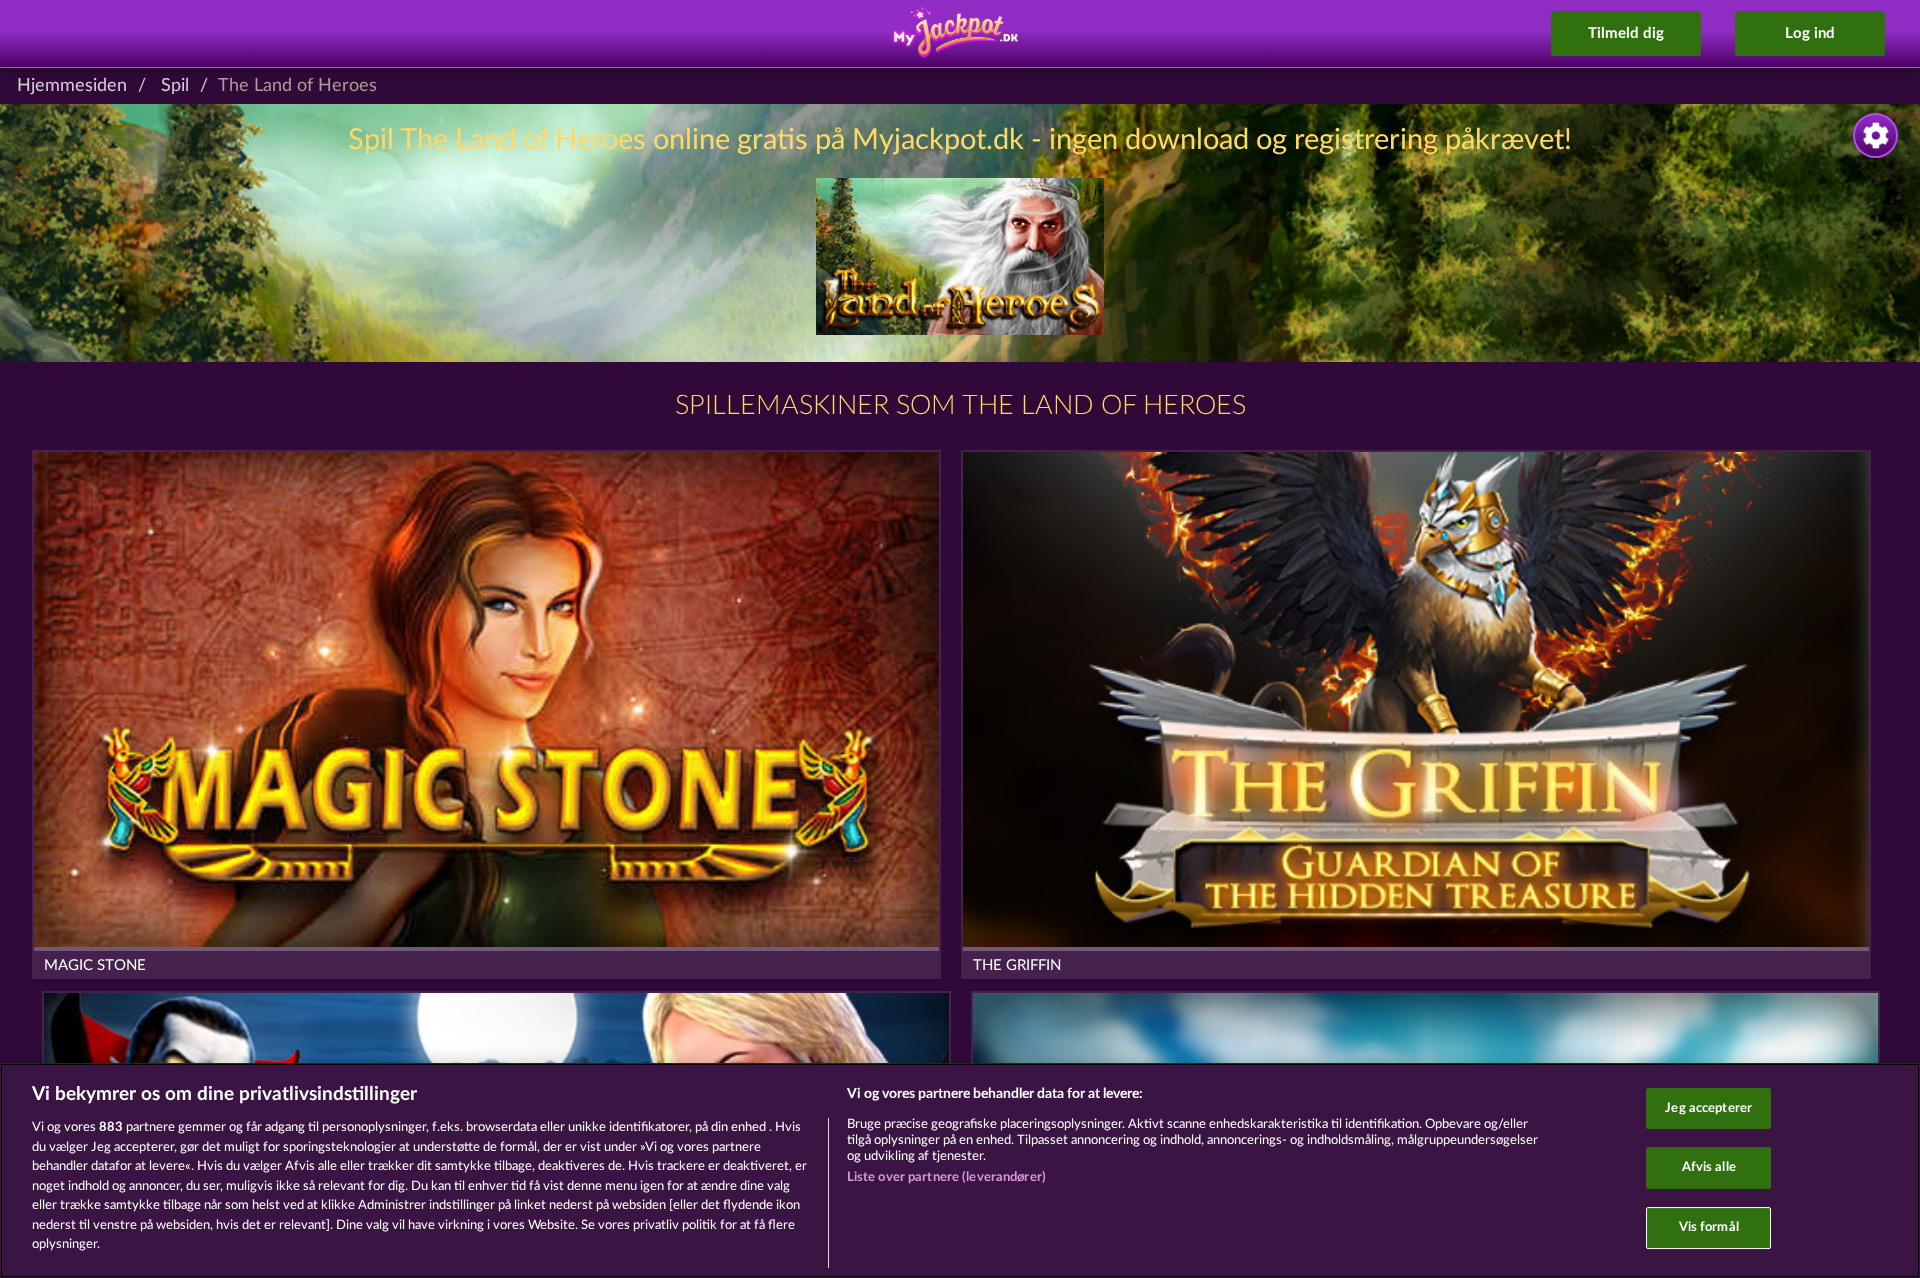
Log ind (1810, 33)
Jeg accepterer (1708, 1108)
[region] (960, 1170)
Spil (175, 86)
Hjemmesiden (72, 86)
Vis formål (1709, 1227)
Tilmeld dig (1626, 33)
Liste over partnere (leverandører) (946, 1177)
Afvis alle (1709, 1167)
